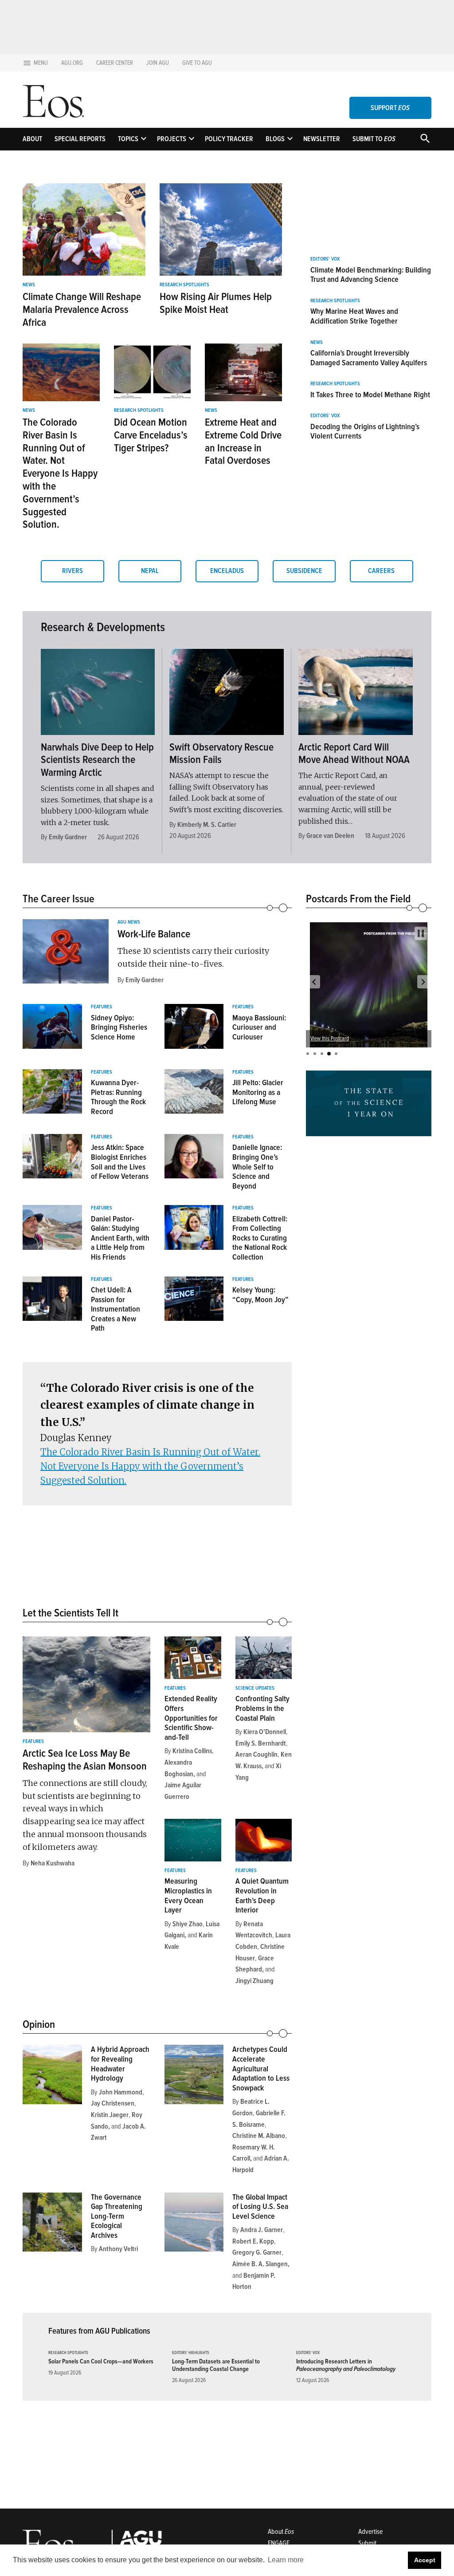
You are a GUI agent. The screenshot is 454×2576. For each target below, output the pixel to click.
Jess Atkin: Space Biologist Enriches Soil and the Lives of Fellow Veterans (120, 1162)
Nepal (150, 571)
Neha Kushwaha (53, 1863)
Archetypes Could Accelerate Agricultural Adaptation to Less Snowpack (261, 2068)
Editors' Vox (325, 259)
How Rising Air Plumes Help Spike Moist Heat (216, 303)
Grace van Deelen (330, 836)
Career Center (115, 63)
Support (390, 108)
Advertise (370, 2532)
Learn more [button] (286, 2560)
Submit (367, 2543)
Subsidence (304, 571)
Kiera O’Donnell (265, 1732)
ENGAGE (279, 2543)
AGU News (129, 922)
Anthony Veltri (118, 2249)
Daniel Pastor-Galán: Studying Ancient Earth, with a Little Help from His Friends (120, 1238)
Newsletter (322, 139)
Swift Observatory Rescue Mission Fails (221, 754)
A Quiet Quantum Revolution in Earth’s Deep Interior (262, 1895)
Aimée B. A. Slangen (260, 2264)
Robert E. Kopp (253, 2241)
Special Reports (80, 139)
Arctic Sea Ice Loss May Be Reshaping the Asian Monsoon (85, 1760)
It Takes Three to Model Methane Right (370, 395)
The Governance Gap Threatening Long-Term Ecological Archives (117, 2216)
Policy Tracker (229, 139)
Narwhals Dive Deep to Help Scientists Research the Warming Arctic (97, 760)
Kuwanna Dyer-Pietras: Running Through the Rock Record (118, 1097)
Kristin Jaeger (110, 2115)
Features (102, 1007)
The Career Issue (59, 899)
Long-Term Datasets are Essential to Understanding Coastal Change (216, 2365)
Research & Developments (103, 627)
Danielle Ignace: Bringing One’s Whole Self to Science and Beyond (257, 1166)
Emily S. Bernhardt (261, 1743)
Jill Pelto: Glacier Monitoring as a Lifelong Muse (258, 1092)
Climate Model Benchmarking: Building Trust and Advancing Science (371, 275)
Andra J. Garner (262, 2230)
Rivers (72, 571)
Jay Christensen (113, 2103)
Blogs (275, 139)
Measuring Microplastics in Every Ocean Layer (188, 1895)
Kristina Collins (192, 1751)
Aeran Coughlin (256, 1754)
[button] (314, 982)
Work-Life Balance (154, 934)
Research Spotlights (184, 285)
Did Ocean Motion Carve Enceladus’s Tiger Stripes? (151, 435)
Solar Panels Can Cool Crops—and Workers (101, 2361)
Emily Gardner (68, 837)
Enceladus (227, 571)
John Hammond (121, 2092)
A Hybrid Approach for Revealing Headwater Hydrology (120, 2064)
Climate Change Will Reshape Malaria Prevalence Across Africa (82, 310)
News (29, 285)
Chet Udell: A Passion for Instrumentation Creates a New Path (115, 1309)
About (32, 139)
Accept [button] (425, 2560)
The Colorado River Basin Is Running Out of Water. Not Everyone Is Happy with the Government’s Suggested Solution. (60, 473)
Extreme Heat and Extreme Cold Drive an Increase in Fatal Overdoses (243, 441)
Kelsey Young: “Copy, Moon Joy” (260, 1295)
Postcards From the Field (358, 899)
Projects (172, 139)
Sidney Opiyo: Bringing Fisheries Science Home (119, 1027)
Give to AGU (197, 63)
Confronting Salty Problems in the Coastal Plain (262, 1708)
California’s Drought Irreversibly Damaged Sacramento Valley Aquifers (369, 358)
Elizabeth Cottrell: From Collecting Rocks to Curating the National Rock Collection (260, 1238)
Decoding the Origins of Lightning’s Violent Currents (365, 431)
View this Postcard (362, 1039)
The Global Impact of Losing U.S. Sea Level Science (260, 2207)
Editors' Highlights (191, 2353)
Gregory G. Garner (257, 2252)
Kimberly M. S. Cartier (207, 825)
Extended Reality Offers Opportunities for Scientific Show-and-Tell (191, 1718)
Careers (381, 571)
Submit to (374, 139)
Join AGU (158, 63)
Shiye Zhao (188, 1924)
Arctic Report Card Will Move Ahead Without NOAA (354, 754)
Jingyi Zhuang (254, 1981)
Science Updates (255, 1688)
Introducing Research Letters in (346, 2365)
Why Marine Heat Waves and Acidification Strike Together (354, 316)
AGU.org (72, 63)
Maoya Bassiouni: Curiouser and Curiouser (259, 1027)
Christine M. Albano (259, 2136)
